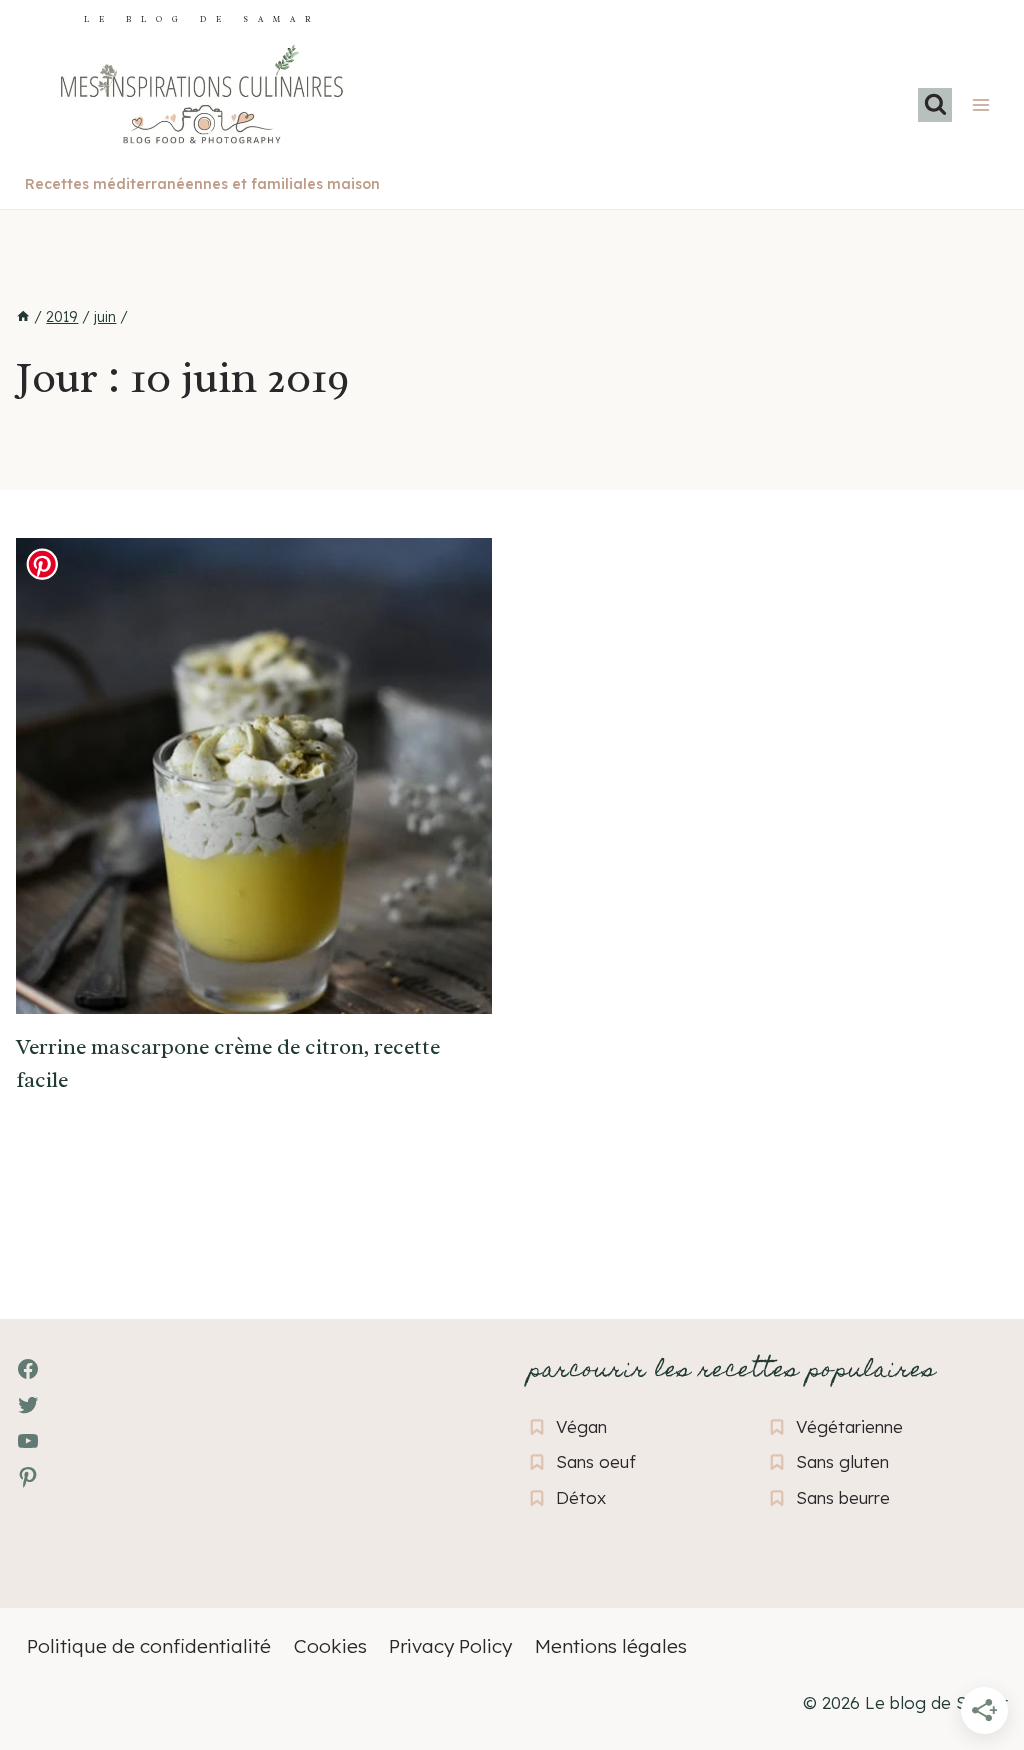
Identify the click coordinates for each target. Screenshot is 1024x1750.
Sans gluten (842, 1461)
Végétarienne (849, 1426)
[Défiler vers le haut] (50, 1625)
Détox (581, 1497)
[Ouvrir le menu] (980, 104)
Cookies (330, 1646)
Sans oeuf (596, 1461)
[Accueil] (23, 317)
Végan (581, 1426)
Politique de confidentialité (149, 1646)
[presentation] (254, 776)
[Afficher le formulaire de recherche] (935, 105)
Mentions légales (611, 1646)
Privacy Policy (450, 1646)
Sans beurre (843, 1497)
